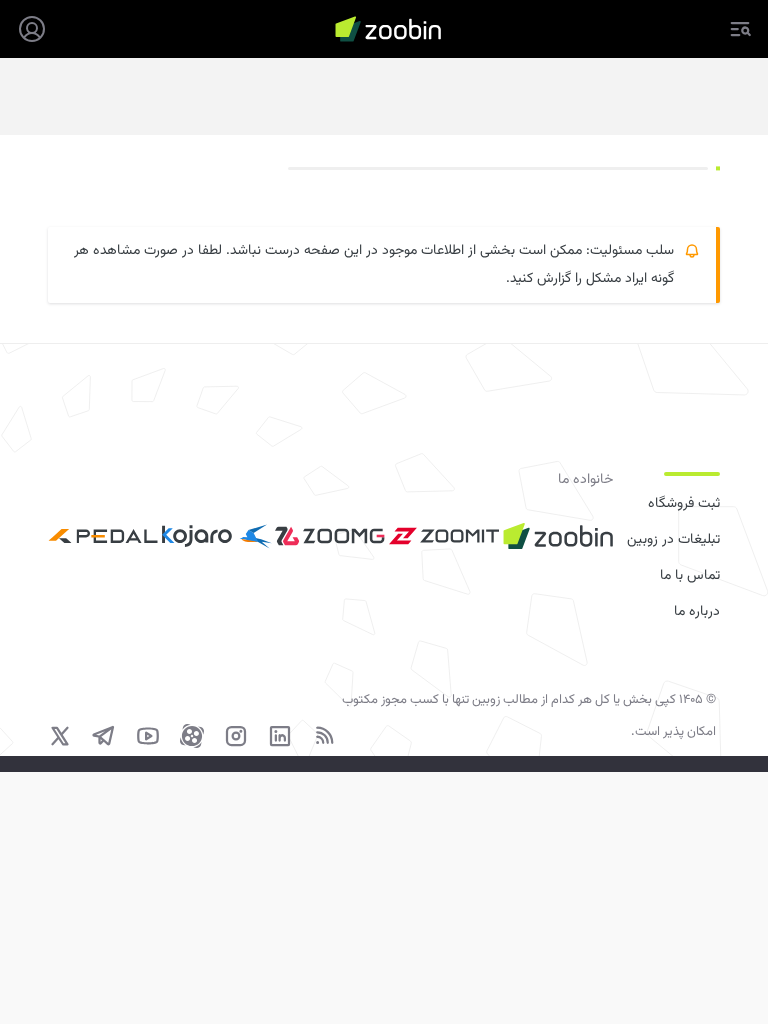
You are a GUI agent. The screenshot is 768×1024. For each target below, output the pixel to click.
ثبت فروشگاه (684, 504)
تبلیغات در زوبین (673, 540)
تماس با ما (690, 576)
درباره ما (697, 612)
